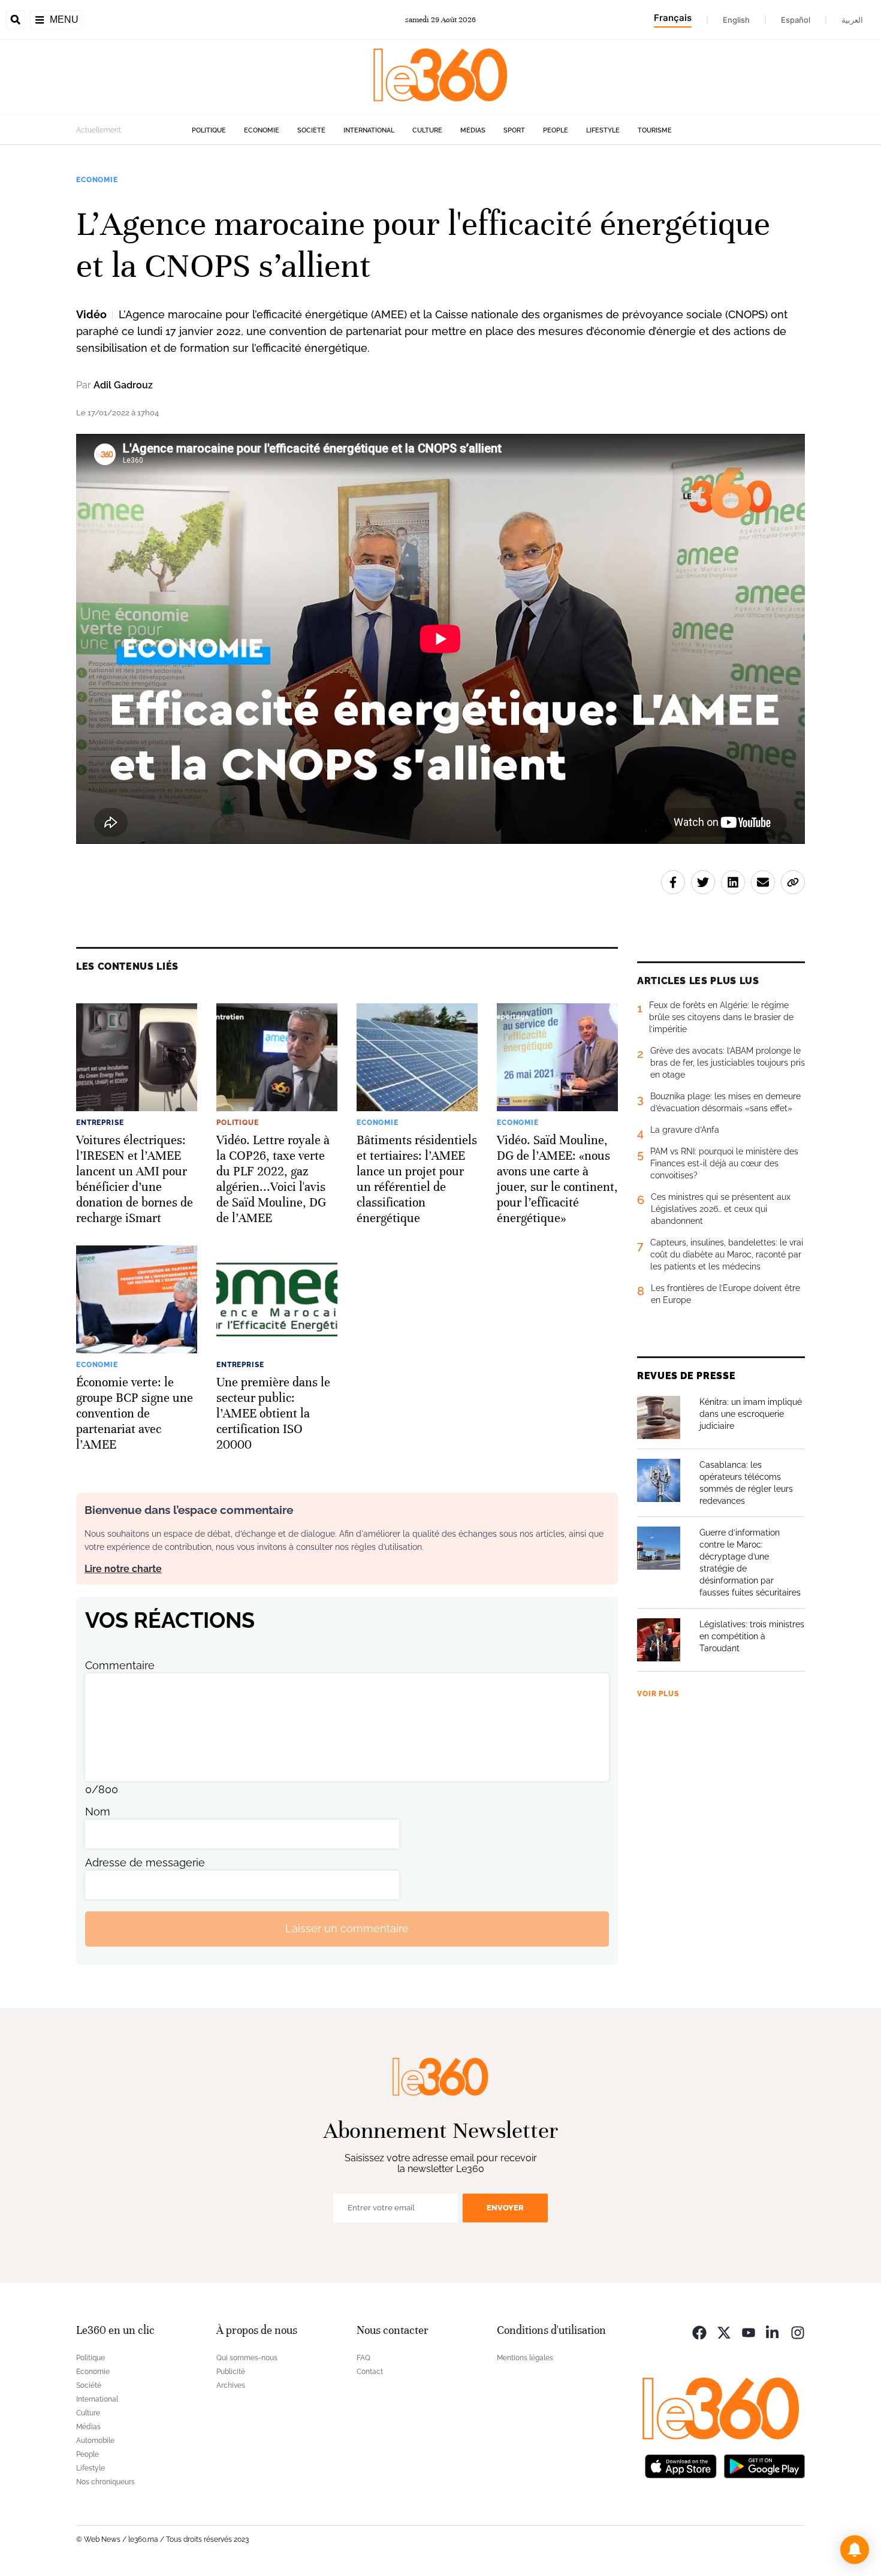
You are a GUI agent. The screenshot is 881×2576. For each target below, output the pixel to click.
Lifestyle (603, 130)
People (556, 130)
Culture (427, 130)
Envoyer (505, 2208)
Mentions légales (525, 2358)
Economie (262, 130)
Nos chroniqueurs (105, 2482)
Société (311, 130)
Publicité (231, 2372)
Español (796, 20)
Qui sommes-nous (247, 2358)
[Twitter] (724, 2332)
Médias (473, 130)
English (736, 20)
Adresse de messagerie (145, 1862)
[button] (855, 2550)
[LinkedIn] (773, 2332)
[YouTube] (749, 2332)
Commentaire (120, 1665)
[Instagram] (798, 2332)
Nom (98, 1812)
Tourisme (655, 130)
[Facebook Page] (699, 2332)
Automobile (95, 2441)
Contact (370, 2372)
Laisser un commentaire (347, 1928)
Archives (231, 2385)
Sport (514, 130)
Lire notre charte (123, 1569)
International (369, 130)
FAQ (363, 2358)
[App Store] (681, 2465)
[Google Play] (764, 2465)
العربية (852, 20)
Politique (209, 130)
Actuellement (99, 130)
